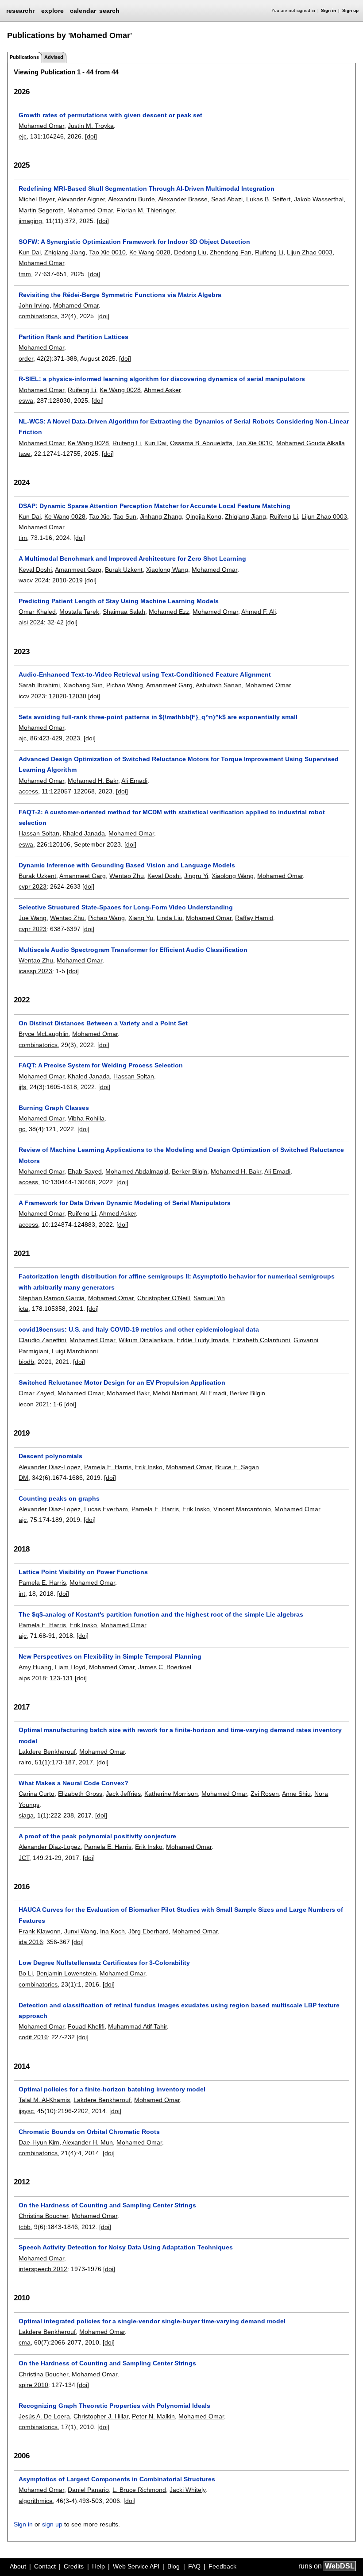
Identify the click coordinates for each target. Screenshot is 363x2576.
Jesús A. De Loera (44, 2416)
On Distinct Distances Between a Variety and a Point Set (103, 1023)
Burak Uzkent (124, 570)
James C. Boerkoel (165, 1667)
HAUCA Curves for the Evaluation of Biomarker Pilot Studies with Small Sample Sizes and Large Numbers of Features (181, 1915)
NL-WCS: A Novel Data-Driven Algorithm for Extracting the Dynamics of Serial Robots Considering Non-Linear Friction (184, 427)
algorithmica (36, 2501)
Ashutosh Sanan (219, 685)
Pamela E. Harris (108, 1467)
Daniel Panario (88, 2490)
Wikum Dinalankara (146, 1340)
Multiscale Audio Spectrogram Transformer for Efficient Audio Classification (133, 950)
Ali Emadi (134, 781)
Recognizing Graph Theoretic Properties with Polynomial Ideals (114, 2406)
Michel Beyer (37, 199)
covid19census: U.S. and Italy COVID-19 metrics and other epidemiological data (139, 1329)
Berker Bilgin (189, 1171)
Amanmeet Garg (78, 570)
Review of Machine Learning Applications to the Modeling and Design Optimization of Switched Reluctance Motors (181, 1155)
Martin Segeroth (41, 210)
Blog (174, 2566)
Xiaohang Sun (83, 685)
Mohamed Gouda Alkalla (311, 443)
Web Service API (136, 2566)
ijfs (22, 1087)
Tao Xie (99, 516)
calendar (83, 11)
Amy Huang (35, 1667)
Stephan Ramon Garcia (52, 1298)
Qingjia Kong (203, 516)
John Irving (34, 305)
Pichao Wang (125, 685)
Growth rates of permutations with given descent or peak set (110, 115)
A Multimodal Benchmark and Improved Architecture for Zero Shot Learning (132, 558)
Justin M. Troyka (91, 126)
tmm (25, 274)
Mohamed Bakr (128, 1393)
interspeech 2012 (43, 2269)
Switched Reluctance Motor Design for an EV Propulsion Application (122, 1382)
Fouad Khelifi (86, 2026)
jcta (23, 1309)
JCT (24, 1858)
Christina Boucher (43, 2216)
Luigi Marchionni (75, 1351)
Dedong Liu (190, 252)
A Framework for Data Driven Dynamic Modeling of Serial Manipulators (125, 1203)
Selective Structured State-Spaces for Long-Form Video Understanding (126, 907)
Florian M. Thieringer (146, 210)
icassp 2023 (35, 971)
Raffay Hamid (254, 918)
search (109, 11)
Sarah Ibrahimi (39, 685)
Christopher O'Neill (164, 1298)
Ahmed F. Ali (259, 612)
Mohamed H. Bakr (93, 781)
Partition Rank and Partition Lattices (73, 337)
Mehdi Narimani (175, 1393)
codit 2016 (33, 2037)
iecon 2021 (34, 1404)
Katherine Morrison (171, 1794)
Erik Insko (149, 1467)
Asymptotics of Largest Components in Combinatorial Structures (117, 2479)
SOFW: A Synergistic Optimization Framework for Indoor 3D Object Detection (134, 242)
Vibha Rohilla (86, 1118)
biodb (26, 1362)
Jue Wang (33, 918)
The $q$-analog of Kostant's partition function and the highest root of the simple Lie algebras (161, 1614)
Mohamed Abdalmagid (137, 1171)
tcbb (25, 2227)
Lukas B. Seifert (268, 199)
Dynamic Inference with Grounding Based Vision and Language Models (127, 865)
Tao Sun (125, 516)
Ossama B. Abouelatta (201, 443)
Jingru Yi (196, 876)
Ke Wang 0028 (150, 252)
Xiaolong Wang (167, 570)
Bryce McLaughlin (44, 1034)
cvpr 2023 (33, 886)
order (26, 358)
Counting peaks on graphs (59, 1498)
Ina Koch (112, 1931)
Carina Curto (37, 1794)
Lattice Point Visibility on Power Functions (83, 1572)
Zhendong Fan (231, 252)
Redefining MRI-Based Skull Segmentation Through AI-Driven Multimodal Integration (147, 189)
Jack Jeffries (123, 1794)
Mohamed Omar (41, 126)
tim (23, 538)
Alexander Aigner (81, 199)
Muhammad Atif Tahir (137, 2026)
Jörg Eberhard (149, 1931)
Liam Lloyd (70, 1667)
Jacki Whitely (187, 2490)
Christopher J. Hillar (101, 2416)
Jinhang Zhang (161, 516)
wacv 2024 (34, 580)
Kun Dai (30, 252)
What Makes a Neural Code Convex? (73, 1783)
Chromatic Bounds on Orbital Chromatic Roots (89, 2132)
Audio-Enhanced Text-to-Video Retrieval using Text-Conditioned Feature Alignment (145, 674)
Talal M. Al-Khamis (44, 2100)
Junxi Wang (80, 1931)
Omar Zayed (36, 1393)
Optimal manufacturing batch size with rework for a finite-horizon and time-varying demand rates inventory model (180, 1735)
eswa (26, 400)
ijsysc (26, 2111)
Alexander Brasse (183, 199)
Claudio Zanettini (42, 1340)
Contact (45, 2566)
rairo (25, 1762)
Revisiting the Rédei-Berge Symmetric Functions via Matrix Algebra (120, 295)
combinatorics (38, 316)
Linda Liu (170, 918)
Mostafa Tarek (79, 612)
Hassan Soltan (39, 833)
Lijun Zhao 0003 (310, 252)
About (18, 2566)
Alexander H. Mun (88, 2142)
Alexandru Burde (131, 199)
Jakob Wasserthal (319, 199)
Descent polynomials (50, 1456)
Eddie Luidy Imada (203, 1340)
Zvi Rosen (265, 1794)
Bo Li (26, 1973)
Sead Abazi (227, 199)
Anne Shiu (296, 1794)
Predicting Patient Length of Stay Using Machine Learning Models (119, 601)
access (28, 791)
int (22, 1594)
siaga (26, 1815)
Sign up (350, 10)
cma (25, 2342)
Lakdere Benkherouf (47, 1752)
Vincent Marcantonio (242, 1509)
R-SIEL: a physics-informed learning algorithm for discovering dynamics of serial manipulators (162, 379)
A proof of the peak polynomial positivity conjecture (97, 1836)
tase (25, 454)
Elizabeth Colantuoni (261, 1340)
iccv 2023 (32, 696)
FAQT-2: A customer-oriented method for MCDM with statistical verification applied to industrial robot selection (172, 817)
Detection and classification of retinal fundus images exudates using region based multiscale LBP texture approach (179, 2010)
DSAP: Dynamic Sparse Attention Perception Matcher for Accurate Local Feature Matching (154, 506)
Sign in (328, 10)
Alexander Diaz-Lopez (50, 1467)
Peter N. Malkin (153, 2416)
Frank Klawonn (40, 1931)
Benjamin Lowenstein (66, 1973)
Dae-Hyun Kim (39, 2142)
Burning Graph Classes (54, 1108)
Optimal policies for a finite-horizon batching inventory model (112, 2089)
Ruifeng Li (269, 252)
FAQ (194, 2566)
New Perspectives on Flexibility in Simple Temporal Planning (110, 1656)
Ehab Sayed (85, 1171)
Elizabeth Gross (80, 1794)
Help (98, 2566)
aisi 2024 (31, 622)
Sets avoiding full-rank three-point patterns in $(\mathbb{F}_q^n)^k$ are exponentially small (158, 717)
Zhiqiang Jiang (65, 252)
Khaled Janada (84, 833)
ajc (23, 738)
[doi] (91, 136)
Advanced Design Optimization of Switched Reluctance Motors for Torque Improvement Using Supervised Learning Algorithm (179, 764)
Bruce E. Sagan (237, 1467)
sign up (52, 2524)
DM (23, 1478)
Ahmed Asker (162, 390)
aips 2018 (32, 1678)
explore (52, 11)
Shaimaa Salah (124, 612)
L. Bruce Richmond (139, 2490)
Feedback (222, 2566)
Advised (54, 57)
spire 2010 (33, 2385)
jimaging (30, 221)
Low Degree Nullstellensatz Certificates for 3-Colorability (104, 1963)
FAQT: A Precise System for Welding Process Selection (101, 1065)
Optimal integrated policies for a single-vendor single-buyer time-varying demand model (152, 2321)
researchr (20, 10)
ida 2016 (31, 1942)
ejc (23, 136)
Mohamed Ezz (169, 612)
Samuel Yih (209, 1298)
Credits (74, 2566)
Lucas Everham (106, 1509)
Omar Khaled (37, 612)
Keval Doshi (35, 570)
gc (22, 1129)
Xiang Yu (141, 918)
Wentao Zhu (127, 876)
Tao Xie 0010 (107, 252)
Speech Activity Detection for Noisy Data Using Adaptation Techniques (126, 2247)
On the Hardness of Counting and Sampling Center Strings (107, 2205)
